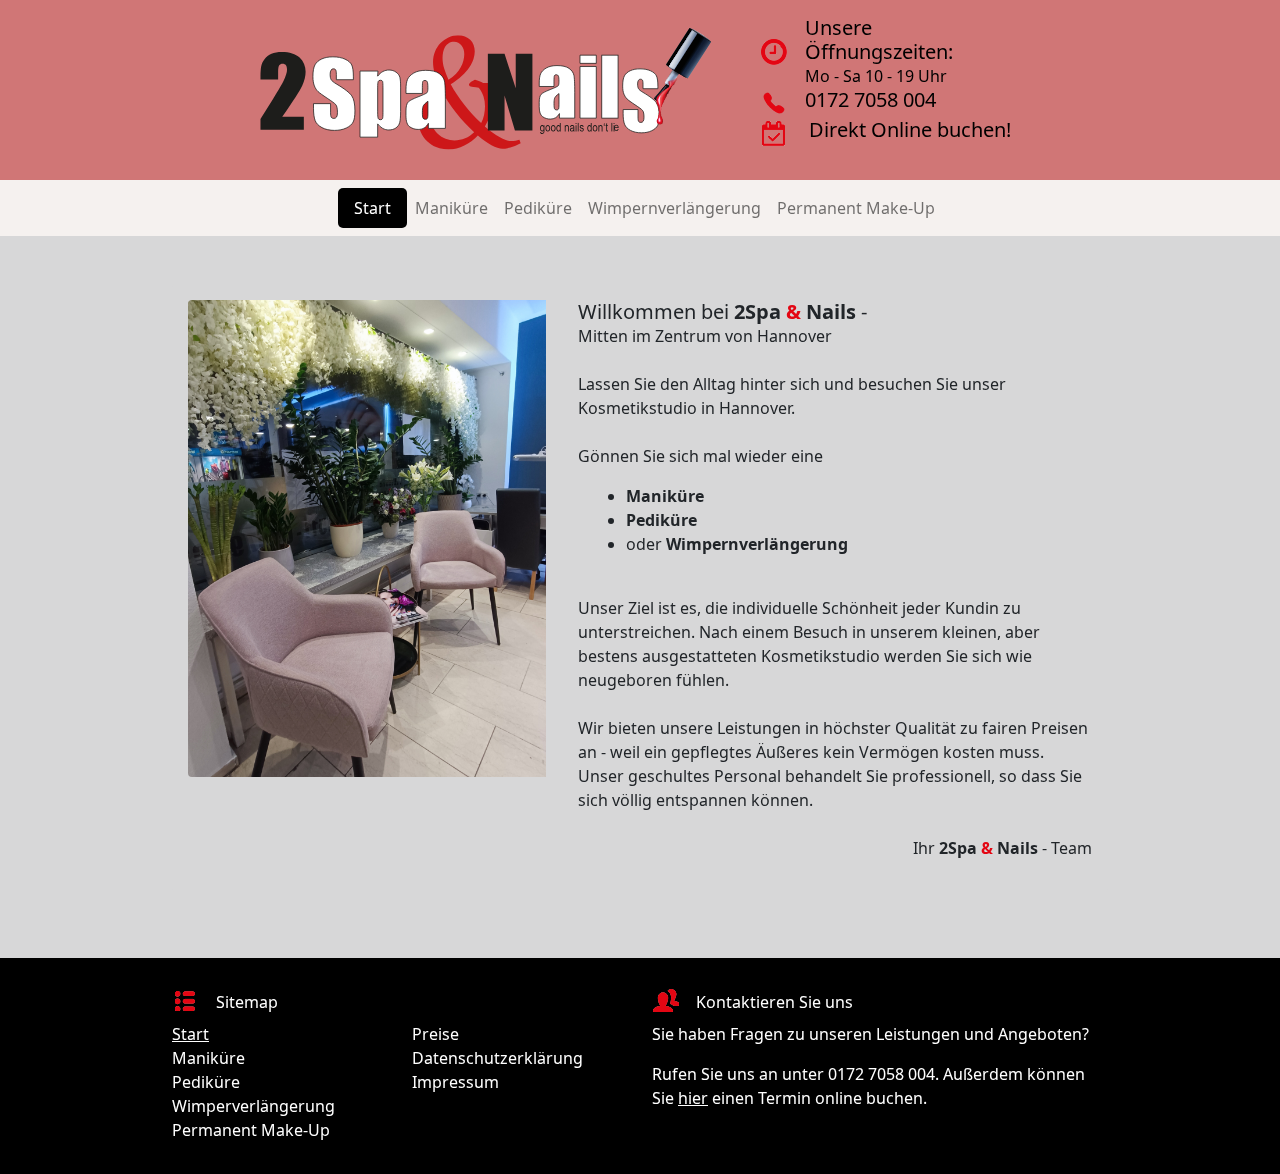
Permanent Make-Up (856, 208)
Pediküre (538, 208)
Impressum (455, 1082)
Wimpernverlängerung (674, 208)
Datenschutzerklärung (497, 1058)
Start (372, 208)
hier (693, 1098)
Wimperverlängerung (253, 1106)
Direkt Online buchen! (910, 130)
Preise (435, 1034)
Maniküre (451, 208)
